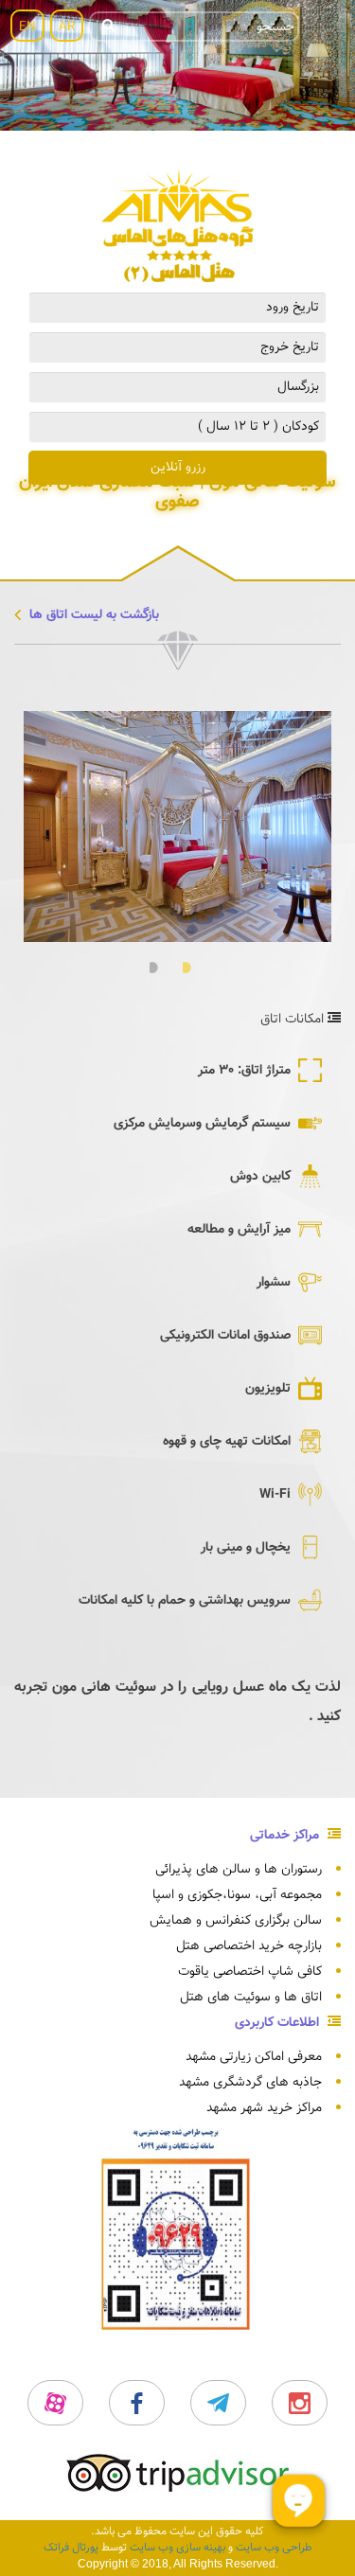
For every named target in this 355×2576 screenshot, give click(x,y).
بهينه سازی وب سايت (177, 2548)
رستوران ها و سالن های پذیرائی (239, 1870)
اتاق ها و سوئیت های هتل (251, 1998)
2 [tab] (161, 968)
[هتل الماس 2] (177, 226)
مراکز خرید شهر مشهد (264, 2108)
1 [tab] (195, 968)
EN (27, 27)
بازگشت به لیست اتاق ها (92, 615)
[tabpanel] (177, 826)
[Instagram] (300, 2403)
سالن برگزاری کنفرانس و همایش (236, 1921)
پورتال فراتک (71, 2548)
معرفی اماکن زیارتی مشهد (254, 2057)
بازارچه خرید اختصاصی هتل (249, 1946)
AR (67, 27)
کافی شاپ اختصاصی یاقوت (250, 1972)
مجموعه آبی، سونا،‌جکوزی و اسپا (237, 1895)
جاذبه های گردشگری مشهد (250, 2083)
